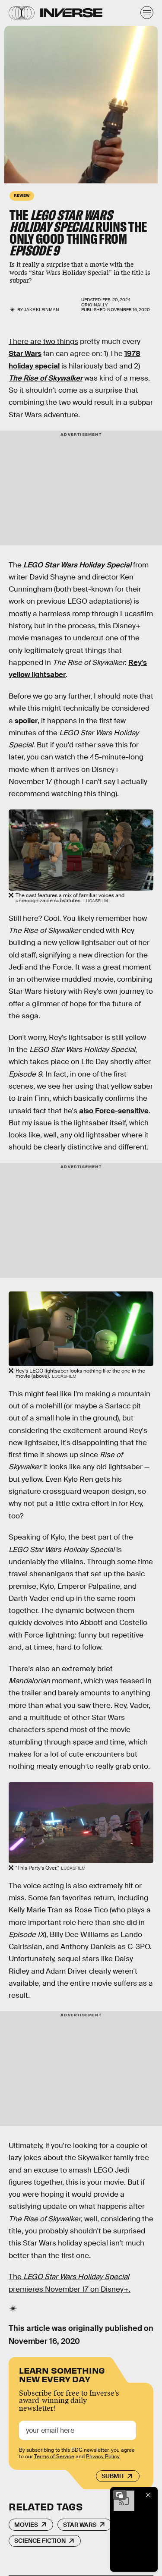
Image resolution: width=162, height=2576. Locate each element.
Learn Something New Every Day (62, 2374)
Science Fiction (40, 2541)
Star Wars (25, 354)
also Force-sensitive (114, 1111)
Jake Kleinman (41, 310)
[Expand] (120, 2495)
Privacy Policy (103, 2456)
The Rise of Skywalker (46, 378)
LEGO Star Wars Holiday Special (77, 565)
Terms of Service (54, 2456)
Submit (113, 2476)
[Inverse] (71, 13)
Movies (26, 2525)
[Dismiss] (148, 2495)
